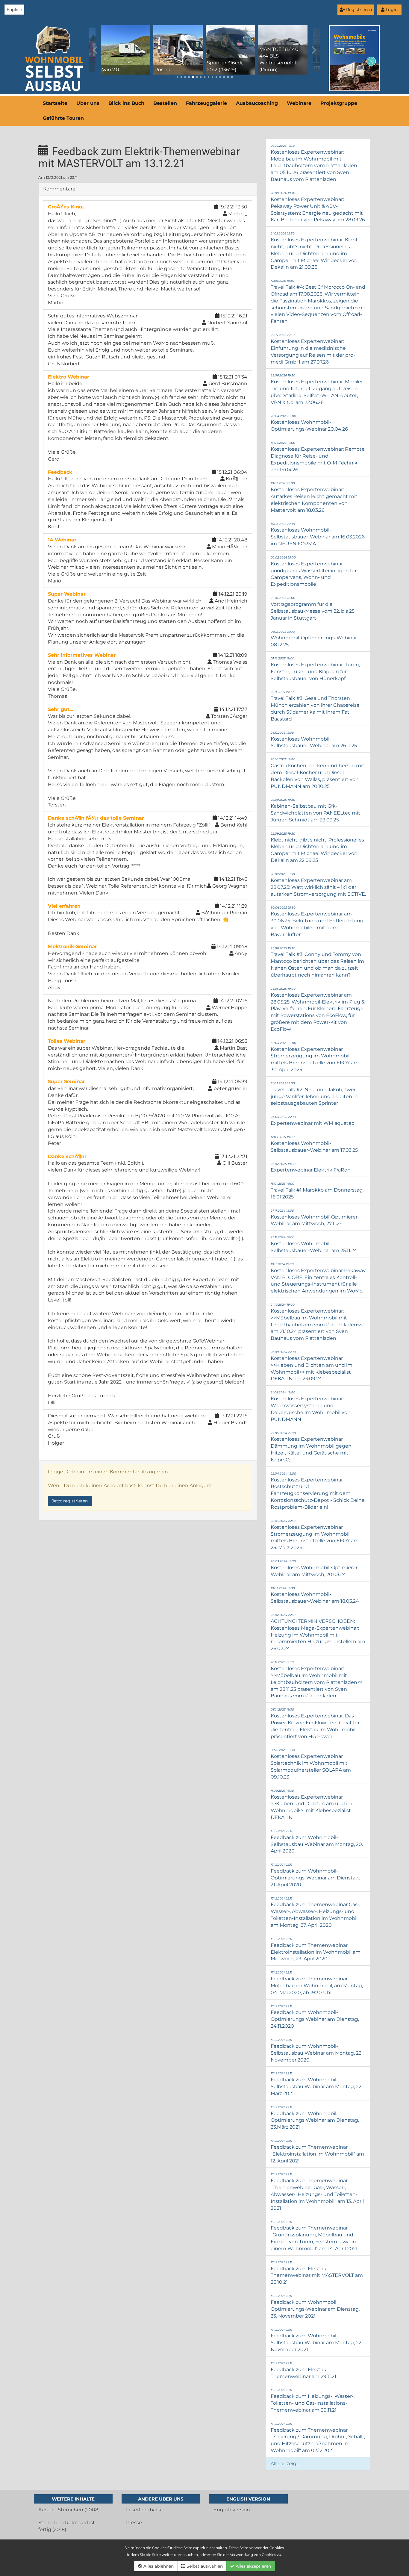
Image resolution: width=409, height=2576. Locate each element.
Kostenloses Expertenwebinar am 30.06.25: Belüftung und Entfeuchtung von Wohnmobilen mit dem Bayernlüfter (317, 921)
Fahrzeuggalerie (206, 103)
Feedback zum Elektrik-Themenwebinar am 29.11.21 (303, 2370)
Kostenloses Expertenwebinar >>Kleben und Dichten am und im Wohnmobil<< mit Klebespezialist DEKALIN (312, 1804)
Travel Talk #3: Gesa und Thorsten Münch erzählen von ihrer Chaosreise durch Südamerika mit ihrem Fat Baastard (315, 706)
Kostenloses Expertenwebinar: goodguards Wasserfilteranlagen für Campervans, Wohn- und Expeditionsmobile (314, 571)
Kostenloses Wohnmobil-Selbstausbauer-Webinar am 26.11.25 (314, 740)
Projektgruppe (339, 103)
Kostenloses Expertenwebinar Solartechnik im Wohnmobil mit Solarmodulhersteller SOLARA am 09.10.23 (311, 1764)
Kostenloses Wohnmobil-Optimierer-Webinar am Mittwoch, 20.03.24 (315, 1568)
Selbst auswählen (204, 2566)
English (14, 10)
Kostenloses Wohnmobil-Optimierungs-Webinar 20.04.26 (309, 423)
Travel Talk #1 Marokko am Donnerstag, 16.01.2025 (317, 1191)
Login (391, 10)
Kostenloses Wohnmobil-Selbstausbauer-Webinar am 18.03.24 (315, 1595)
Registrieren (358, 10)
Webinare (299, 103)
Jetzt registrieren (70, 1501)
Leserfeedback (144, 2510)
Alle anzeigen (287, 2464)
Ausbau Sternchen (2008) (69, 2510)
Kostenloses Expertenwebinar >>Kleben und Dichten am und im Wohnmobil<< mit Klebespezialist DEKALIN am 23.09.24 (312, 1366)
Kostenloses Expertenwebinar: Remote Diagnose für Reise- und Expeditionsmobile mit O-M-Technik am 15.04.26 (318, 457)
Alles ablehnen (158, 2566)
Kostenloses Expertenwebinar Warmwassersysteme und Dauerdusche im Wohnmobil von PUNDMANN (311, 1406)
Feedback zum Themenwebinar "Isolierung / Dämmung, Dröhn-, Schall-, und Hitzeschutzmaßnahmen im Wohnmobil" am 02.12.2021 (318, 2437)
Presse (134, 2523)
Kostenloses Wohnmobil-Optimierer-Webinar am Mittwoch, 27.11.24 (315, 1218)
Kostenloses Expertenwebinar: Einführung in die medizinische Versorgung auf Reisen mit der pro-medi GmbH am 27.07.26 (313, 349)
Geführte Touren (63, 118)
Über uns (88, 103)
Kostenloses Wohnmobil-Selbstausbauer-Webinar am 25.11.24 (314, 1244)
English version (232, 2510)
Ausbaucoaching (257, 103)
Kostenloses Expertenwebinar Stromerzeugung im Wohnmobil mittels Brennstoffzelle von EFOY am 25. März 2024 (315, 1535)
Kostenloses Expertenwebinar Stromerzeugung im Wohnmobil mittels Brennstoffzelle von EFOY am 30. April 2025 (315, 1057)
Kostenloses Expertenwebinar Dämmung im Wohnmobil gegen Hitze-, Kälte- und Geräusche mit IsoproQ (311, 1447)
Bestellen (165, 103)
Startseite (55, 103)
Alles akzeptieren (253, 2566)
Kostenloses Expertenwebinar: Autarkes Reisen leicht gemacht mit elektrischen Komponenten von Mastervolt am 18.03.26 (314, 497)
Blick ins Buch (126, 103)
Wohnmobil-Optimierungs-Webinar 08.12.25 (314, 639)
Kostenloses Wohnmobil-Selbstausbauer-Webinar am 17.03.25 (314, 1144)
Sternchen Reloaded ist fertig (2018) (67, 2526)
